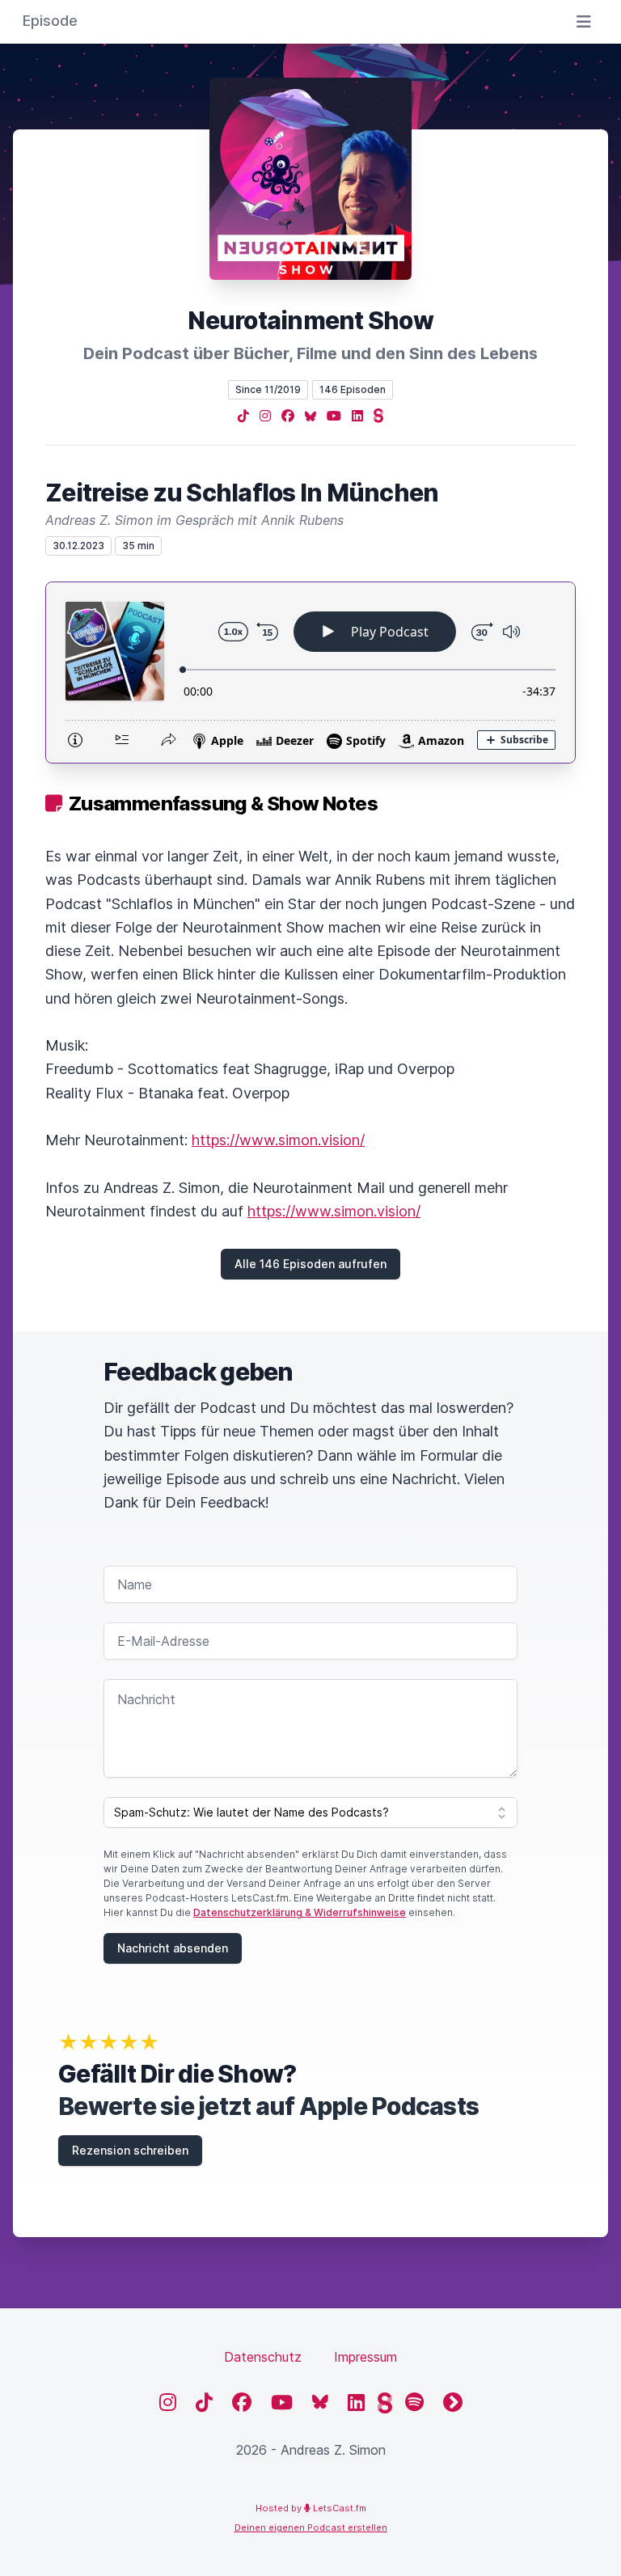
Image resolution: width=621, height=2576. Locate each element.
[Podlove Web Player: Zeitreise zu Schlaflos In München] (310, 673)
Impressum (365, 2357)
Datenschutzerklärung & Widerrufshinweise (300, 1912)
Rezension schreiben (130, 2150)
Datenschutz (263, 2357)
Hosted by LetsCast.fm (311, 2508)
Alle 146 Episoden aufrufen (310, 1264)
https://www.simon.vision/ (278, 1140)
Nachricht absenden (173, 1948)
